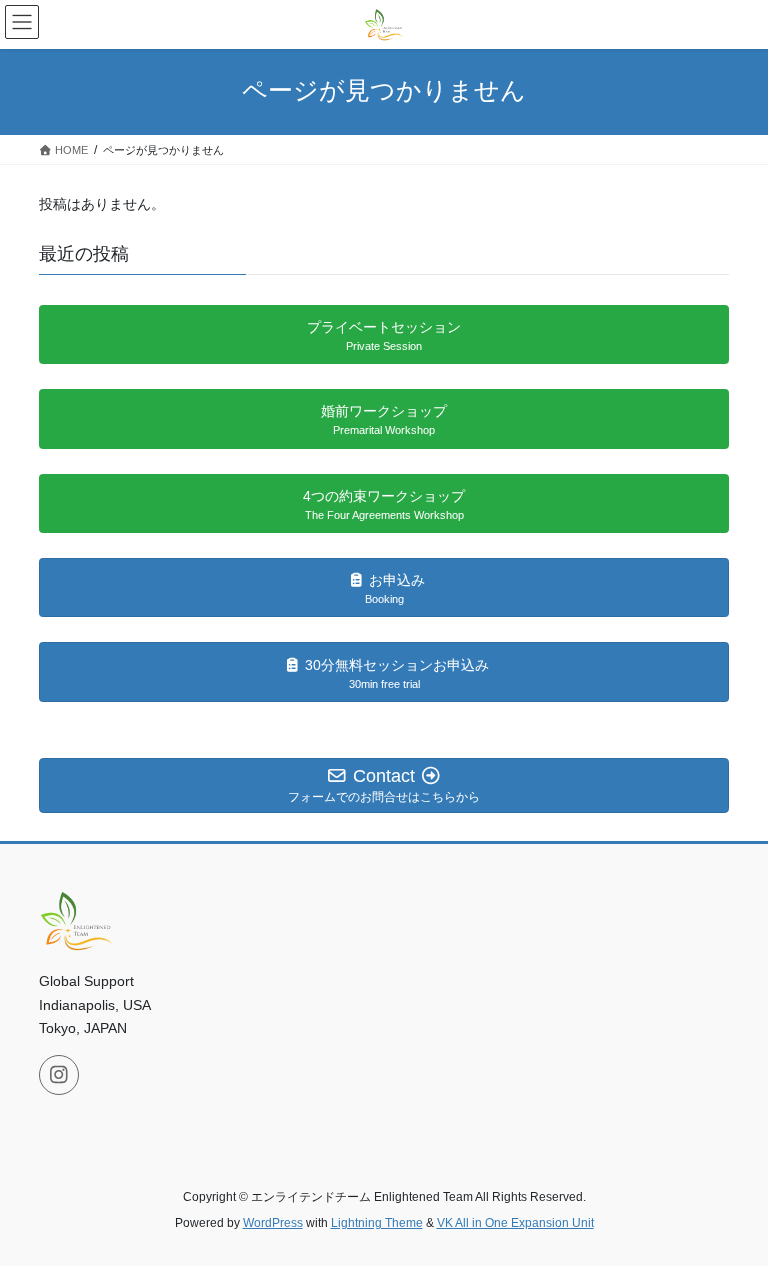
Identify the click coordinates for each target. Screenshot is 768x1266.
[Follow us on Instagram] (59, 1075)
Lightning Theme (377, 1223)
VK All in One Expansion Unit (515, 1223)
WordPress (273, 1223)
